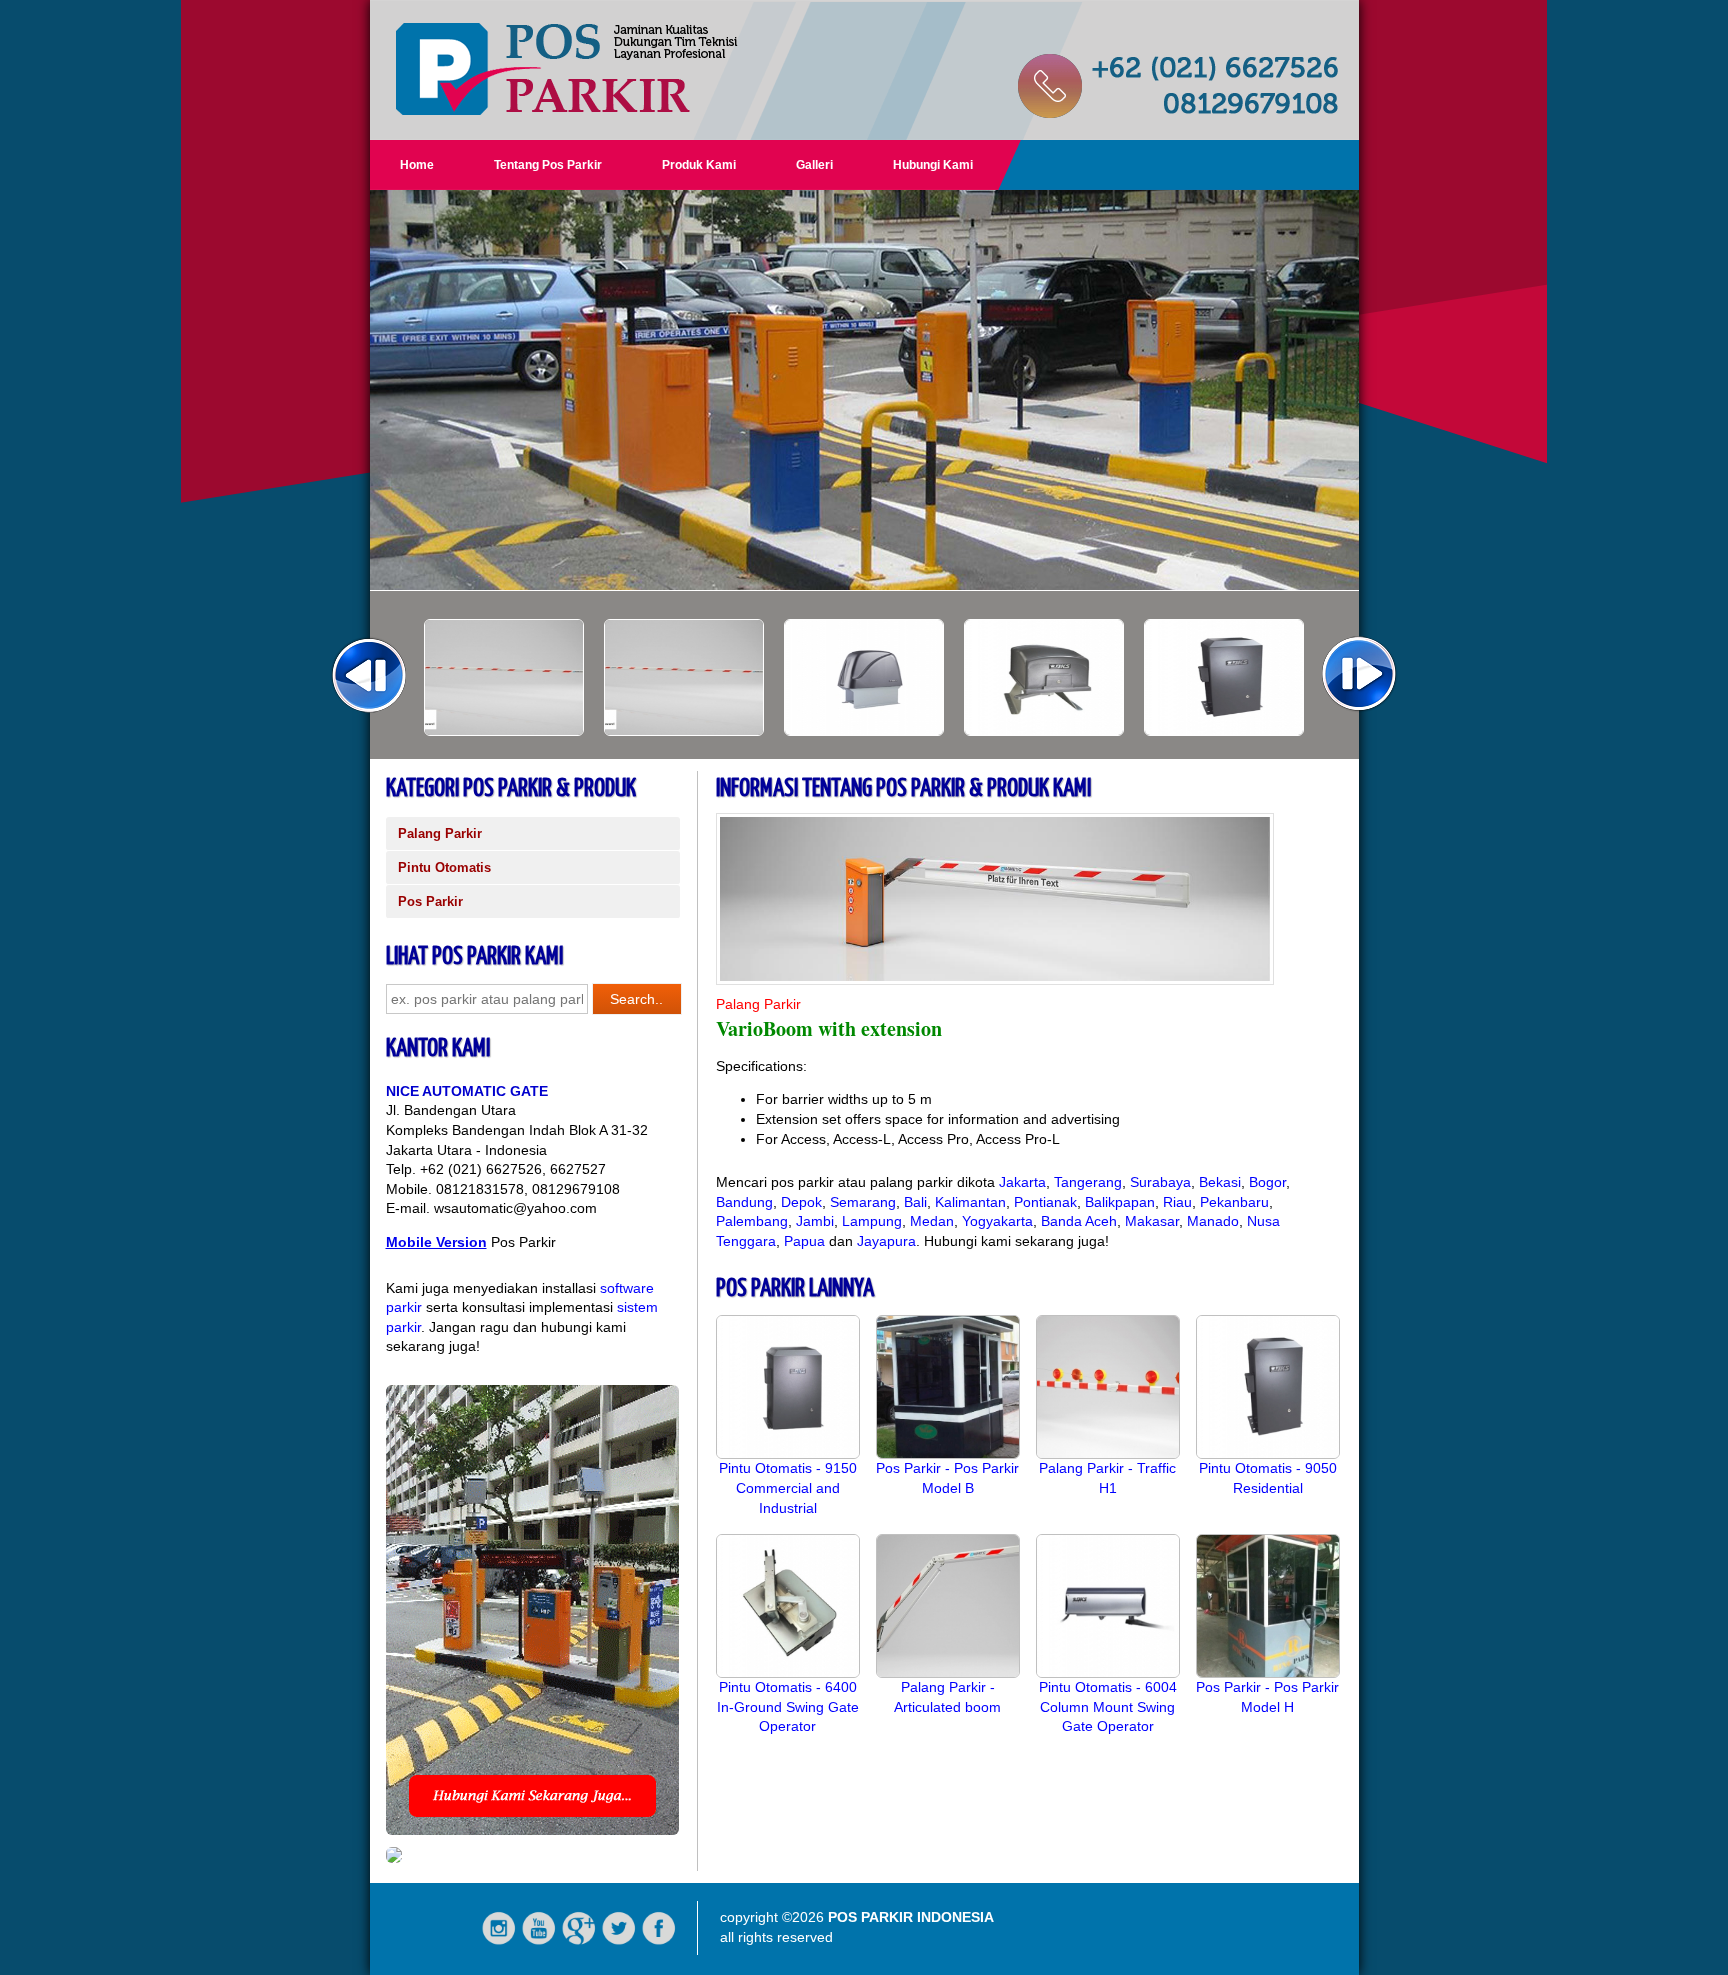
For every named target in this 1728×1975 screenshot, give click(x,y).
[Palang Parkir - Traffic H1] (1108, 1454)
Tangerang (1088, 1182)
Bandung (744, 1202)
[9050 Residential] (1044, 731)
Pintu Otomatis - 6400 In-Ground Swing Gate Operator (788, 1706)
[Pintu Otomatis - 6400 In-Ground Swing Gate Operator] (788, 1673)
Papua (804, 1241)
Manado (1213, 1221)
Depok (801, 1202)
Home (417, 165)
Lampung (872, 1221)
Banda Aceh (1079, 1221)
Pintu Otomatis (444, 867)
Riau (1177, 1202)
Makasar (1152, 1221)
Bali (915, 1202)
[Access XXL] (504, 731)
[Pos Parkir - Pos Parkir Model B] (948, 1454)
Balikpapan (1120, 1202)
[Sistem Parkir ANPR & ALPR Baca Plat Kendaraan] (394, 1858)
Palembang (752, 1221)
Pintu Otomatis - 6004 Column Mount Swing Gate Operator (1108, 1706)
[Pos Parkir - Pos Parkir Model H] (1268, 1673)
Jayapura (886, 1241)
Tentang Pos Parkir (548, 165)
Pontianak (1045, 1202)
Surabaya (1160, 1182)
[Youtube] (539, 1941)
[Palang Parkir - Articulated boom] (948, 1673)
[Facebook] (659, 1941)
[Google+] (579, 1941)
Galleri (814, 165)
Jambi (815, 1221)
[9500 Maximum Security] (684, 731)
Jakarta (1022, 1182)
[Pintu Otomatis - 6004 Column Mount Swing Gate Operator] (1108, 1673)
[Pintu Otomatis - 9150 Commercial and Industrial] (788, 1454)
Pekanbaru (1234, 1202)
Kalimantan (970, 1202)
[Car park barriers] (1224, 731)
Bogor (1267, 1182)
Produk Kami (699, 165)
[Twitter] (619, 1941)
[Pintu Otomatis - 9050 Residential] (1268, 1454)
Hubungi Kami (933, 165)
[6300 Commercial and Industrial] (864, 731)
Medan (932, 1221)
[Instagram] (499, 1941)
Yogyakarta (997, 1221)
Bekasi (1220, 1182)
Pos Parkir (430, 901)
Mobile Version (436, 1242)
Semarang (863, 1202)
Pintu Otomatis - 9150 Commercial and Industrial (788, 1487)
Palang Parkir (440, 833)
